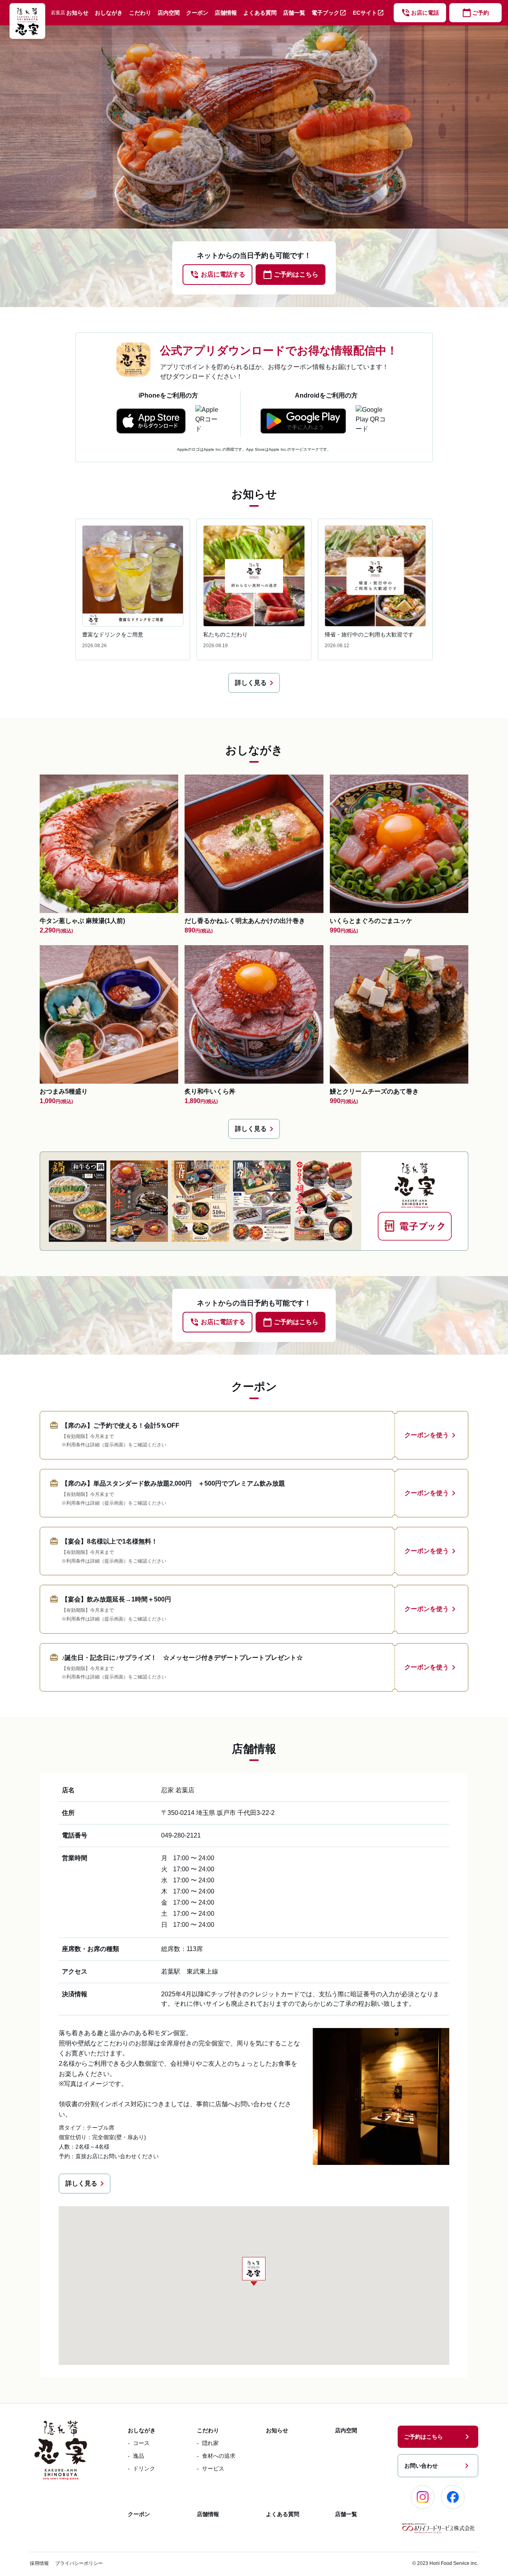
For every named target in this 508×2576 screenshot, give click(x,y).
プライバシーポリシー (79, 2563)
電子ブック (329, 13)
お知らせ (77, 13)
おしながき (109, 13)
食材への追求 (219, 2456)
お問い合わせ (438, 2466)
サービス (213, 2468)
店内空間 (169, 13)
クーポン (197, 13)
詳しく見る (256, 683)
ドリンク (144, 2468)
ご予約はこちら (438, 2437)
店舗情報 (226, 13)
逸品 (139, 2456)
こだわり (140, 13)
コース (141, 2443)
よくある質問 (260, 13)
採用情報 (39, 2563)
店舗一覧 (294, 13)
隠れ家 (210, 2443)
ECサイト (368, 13)
